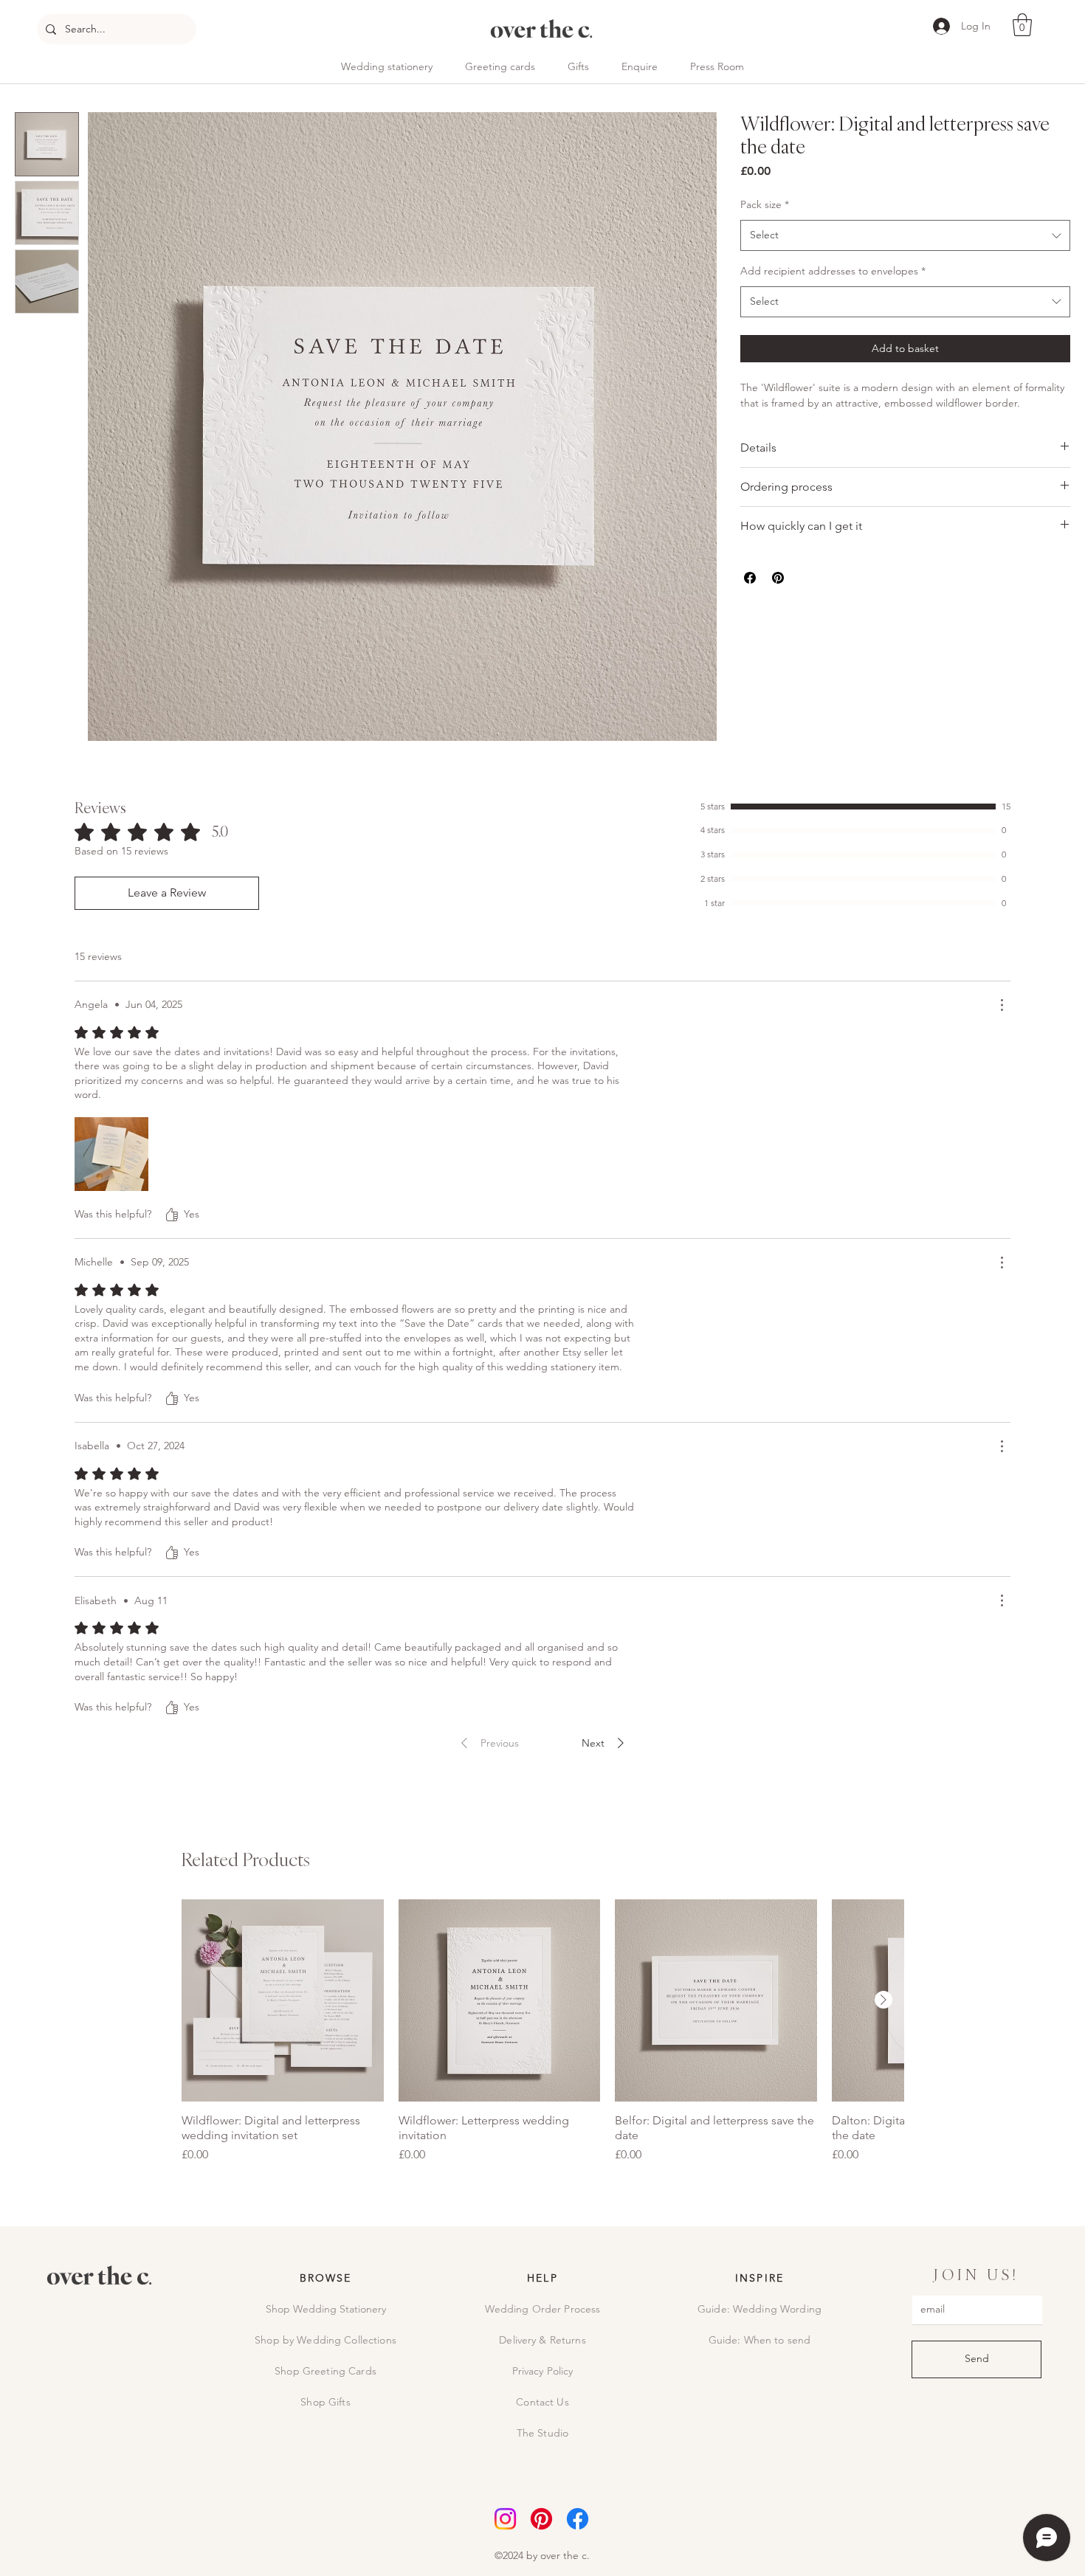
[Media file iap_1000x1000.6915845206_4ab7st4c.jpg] (111, 1154)
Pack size (765, 204)
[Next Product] (883, 2000)
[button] (1022, 25)
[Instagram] (505, 2519)
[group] (542, 2031)
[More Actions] (1002, 1005)
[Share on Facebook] (750, 578)
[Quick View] (283, 2000)
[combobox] (905, 235)
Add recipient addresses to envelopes (833, 271)
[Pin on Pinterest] (778, 578)
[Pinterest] (541, 2519)
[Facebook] (578, 2519)
